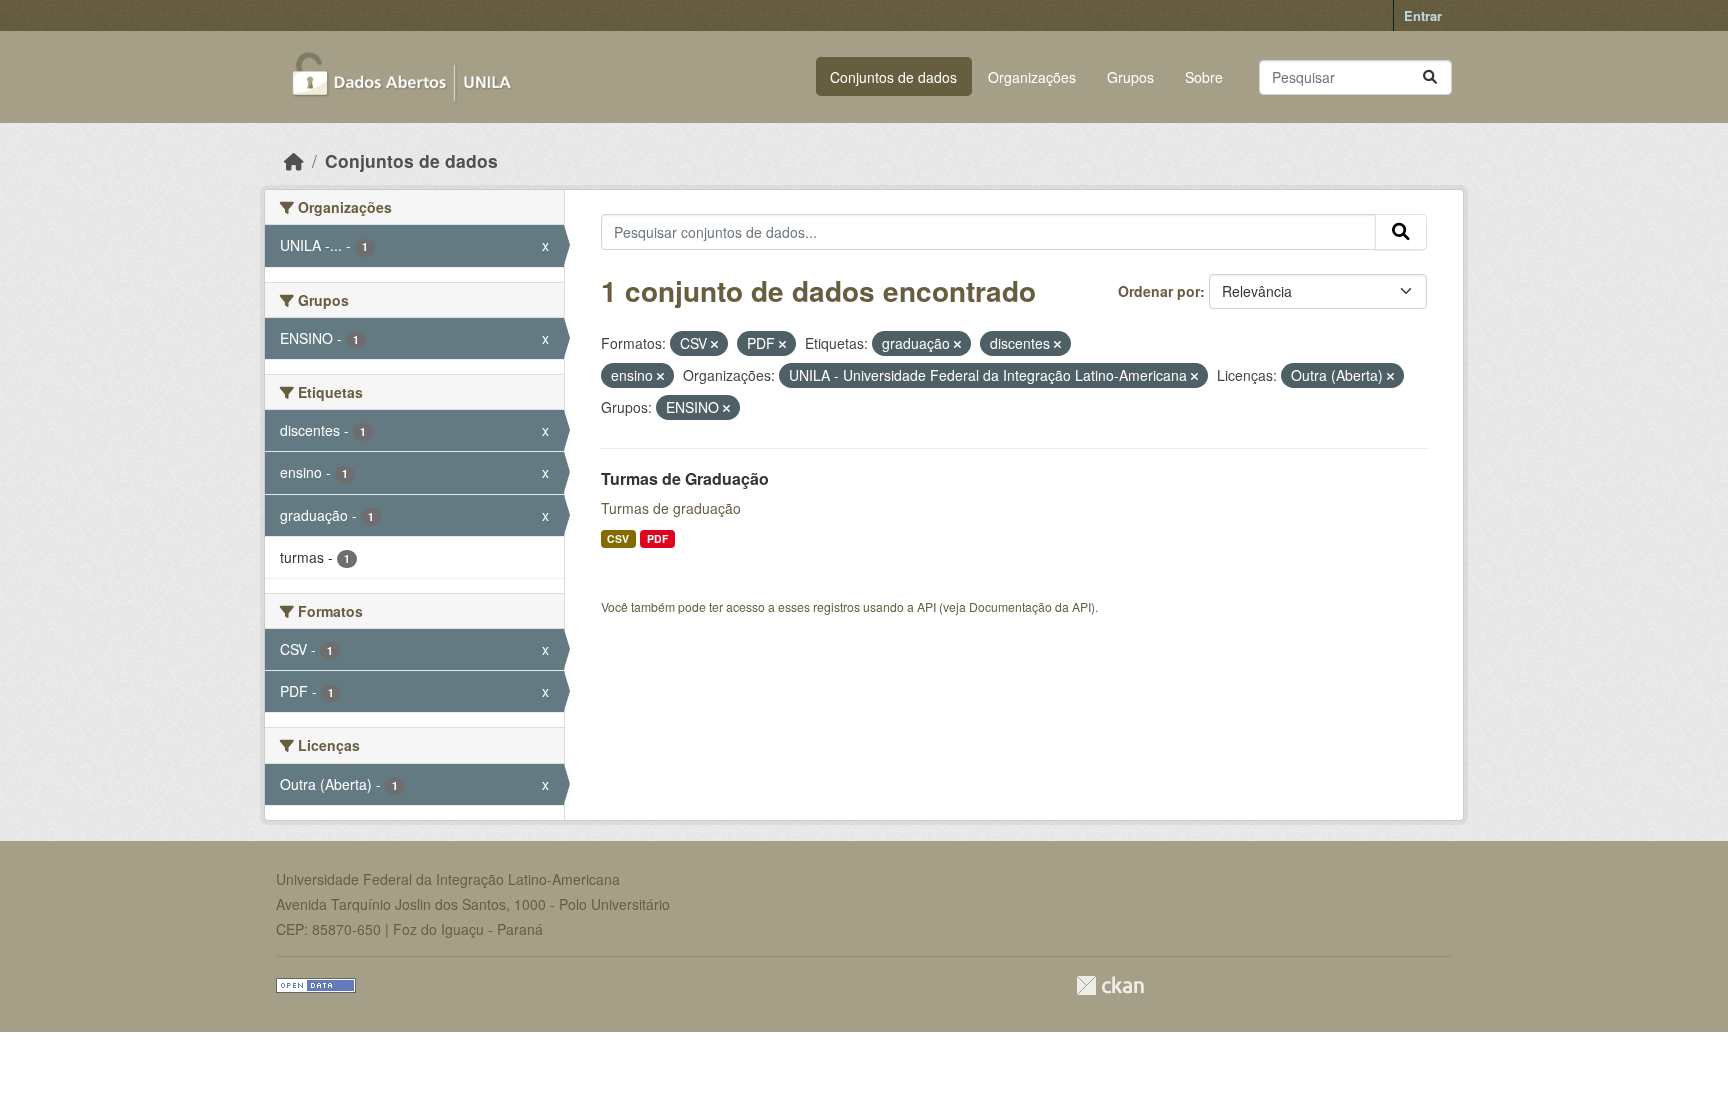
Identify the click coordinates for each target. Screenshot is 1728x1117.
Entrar (1423, 15)
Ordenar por (1159, 291)
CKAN (1110, 985)
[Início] (294, 160)
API (926, 606)
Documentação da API (1030, 606)
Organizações (1032, 77)
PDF (657, 538)
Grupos (1130, 77)
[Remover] (714, 344)
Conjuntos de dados (893, 77)
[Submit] (1430, 77)
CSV (618, 538)
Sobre (1204, 77)
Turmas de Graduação (685, 478)
